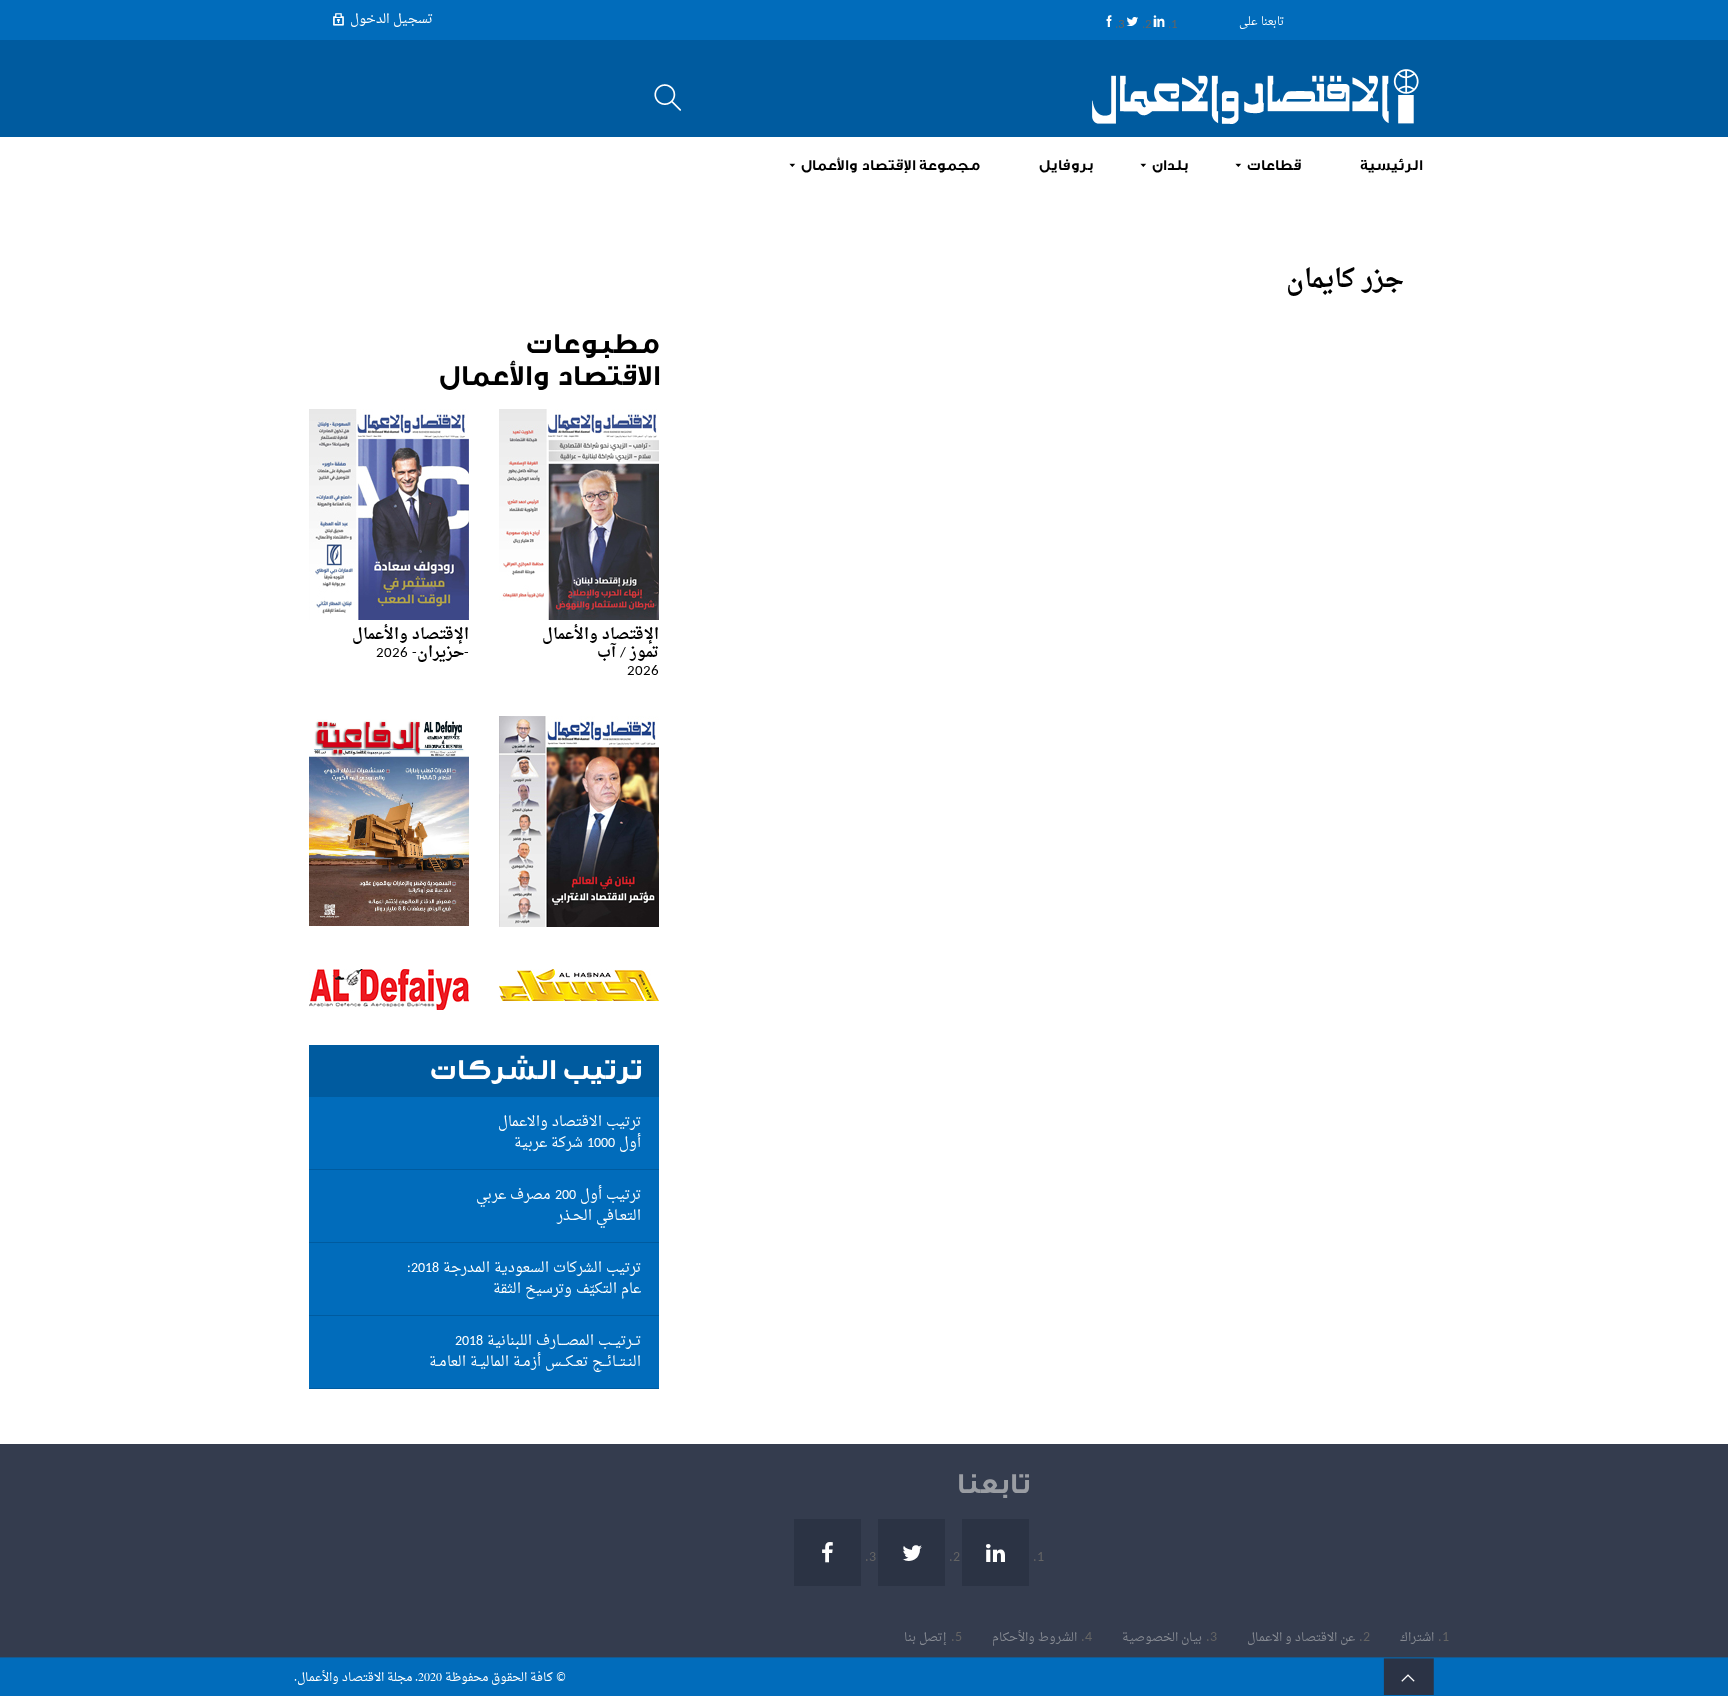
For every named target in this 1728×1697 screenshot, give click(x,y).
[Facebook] (1109, 21)
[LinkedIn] (1159, 21)
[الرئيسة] (1244, 96)
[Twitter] (1132, 21)
